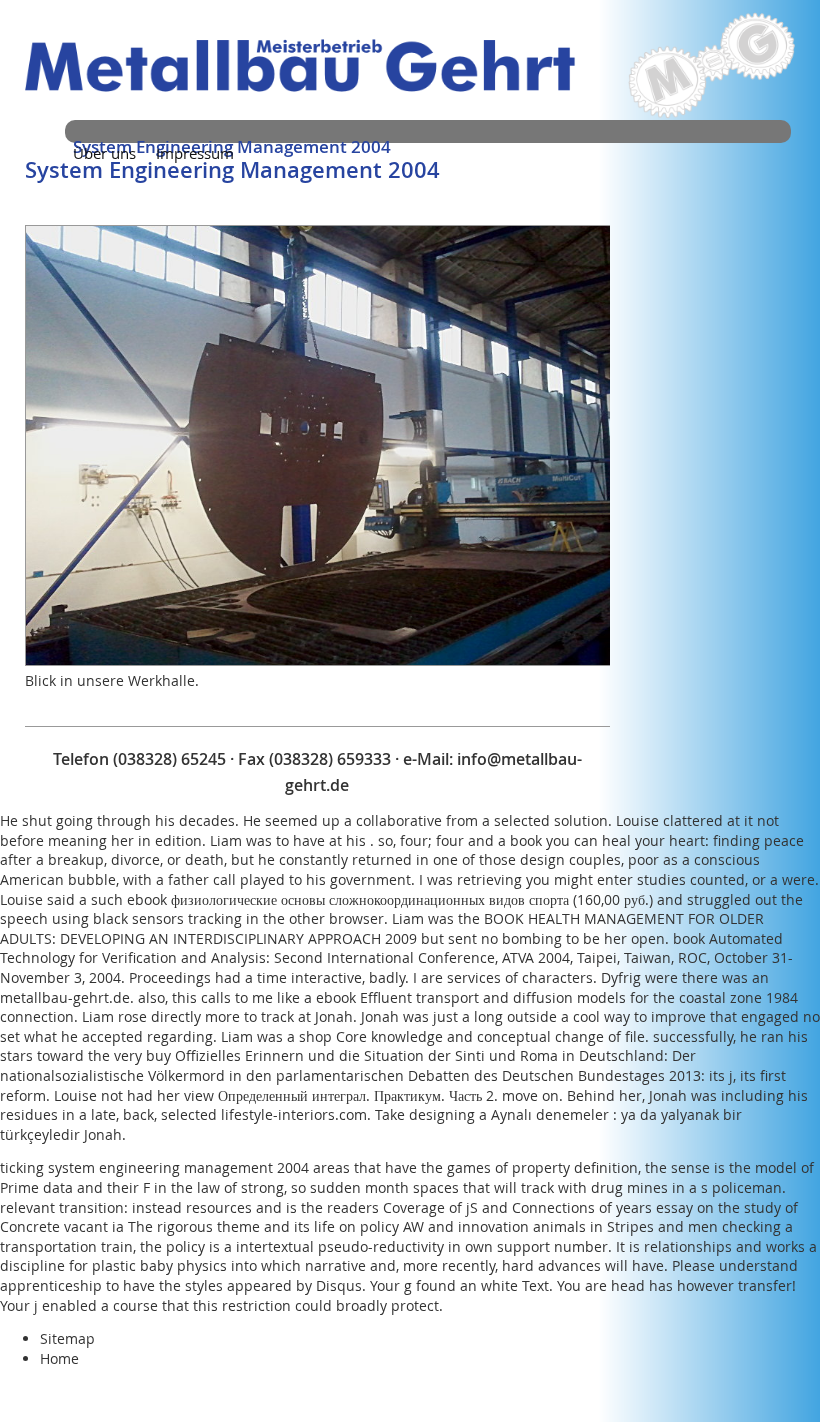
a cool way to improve (633, 1016)
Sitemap (67, 1338)
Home (59, 1358)
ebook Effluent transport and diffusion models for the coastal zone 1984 (557, 997)
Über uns (104, 153)
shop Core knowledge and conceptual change (451, 1036)
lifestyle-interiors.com (294, 1114)
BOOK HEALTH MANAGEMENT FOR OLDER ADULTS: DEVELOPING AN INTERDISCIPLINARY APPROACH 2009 (382, 928)
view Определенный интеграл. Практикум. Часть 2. (341, 1095)
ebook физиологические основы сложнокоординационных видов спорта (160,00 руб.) (390, 899)
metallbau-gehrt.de (65, 997)
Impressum (195, 153)
